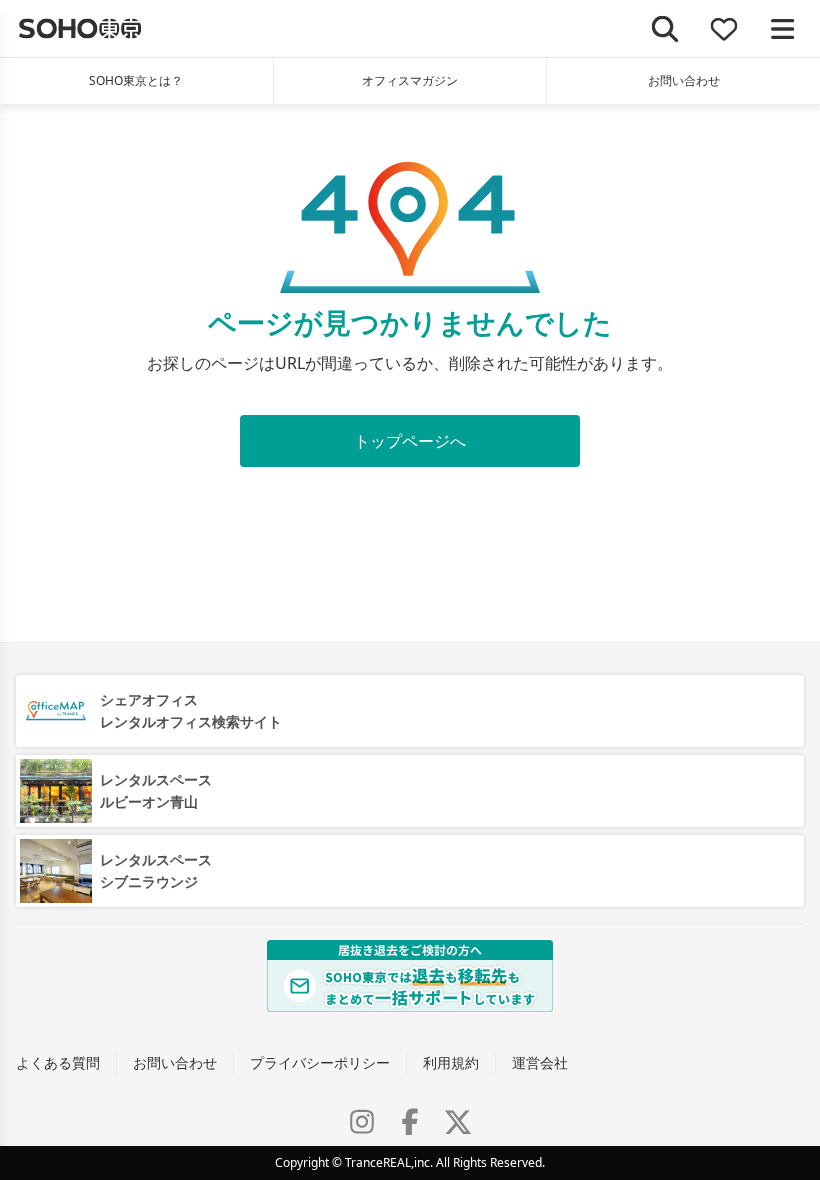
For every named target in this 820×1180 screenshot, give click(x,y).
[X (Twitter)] (458, 1122)
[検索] (665, 28)
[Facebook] (410, 1122)
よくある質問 (58, 1062)
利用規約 (451, 1062)
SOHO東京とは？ (136, 80)
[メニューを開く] (782, 28)
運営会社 (540, 1062)
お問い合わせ (684, 80)
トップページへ (410, 441)
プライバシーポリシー (320, 1062)
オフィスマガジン (410, 80)
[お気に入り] (724, 28)
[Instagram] (362, 1122)
